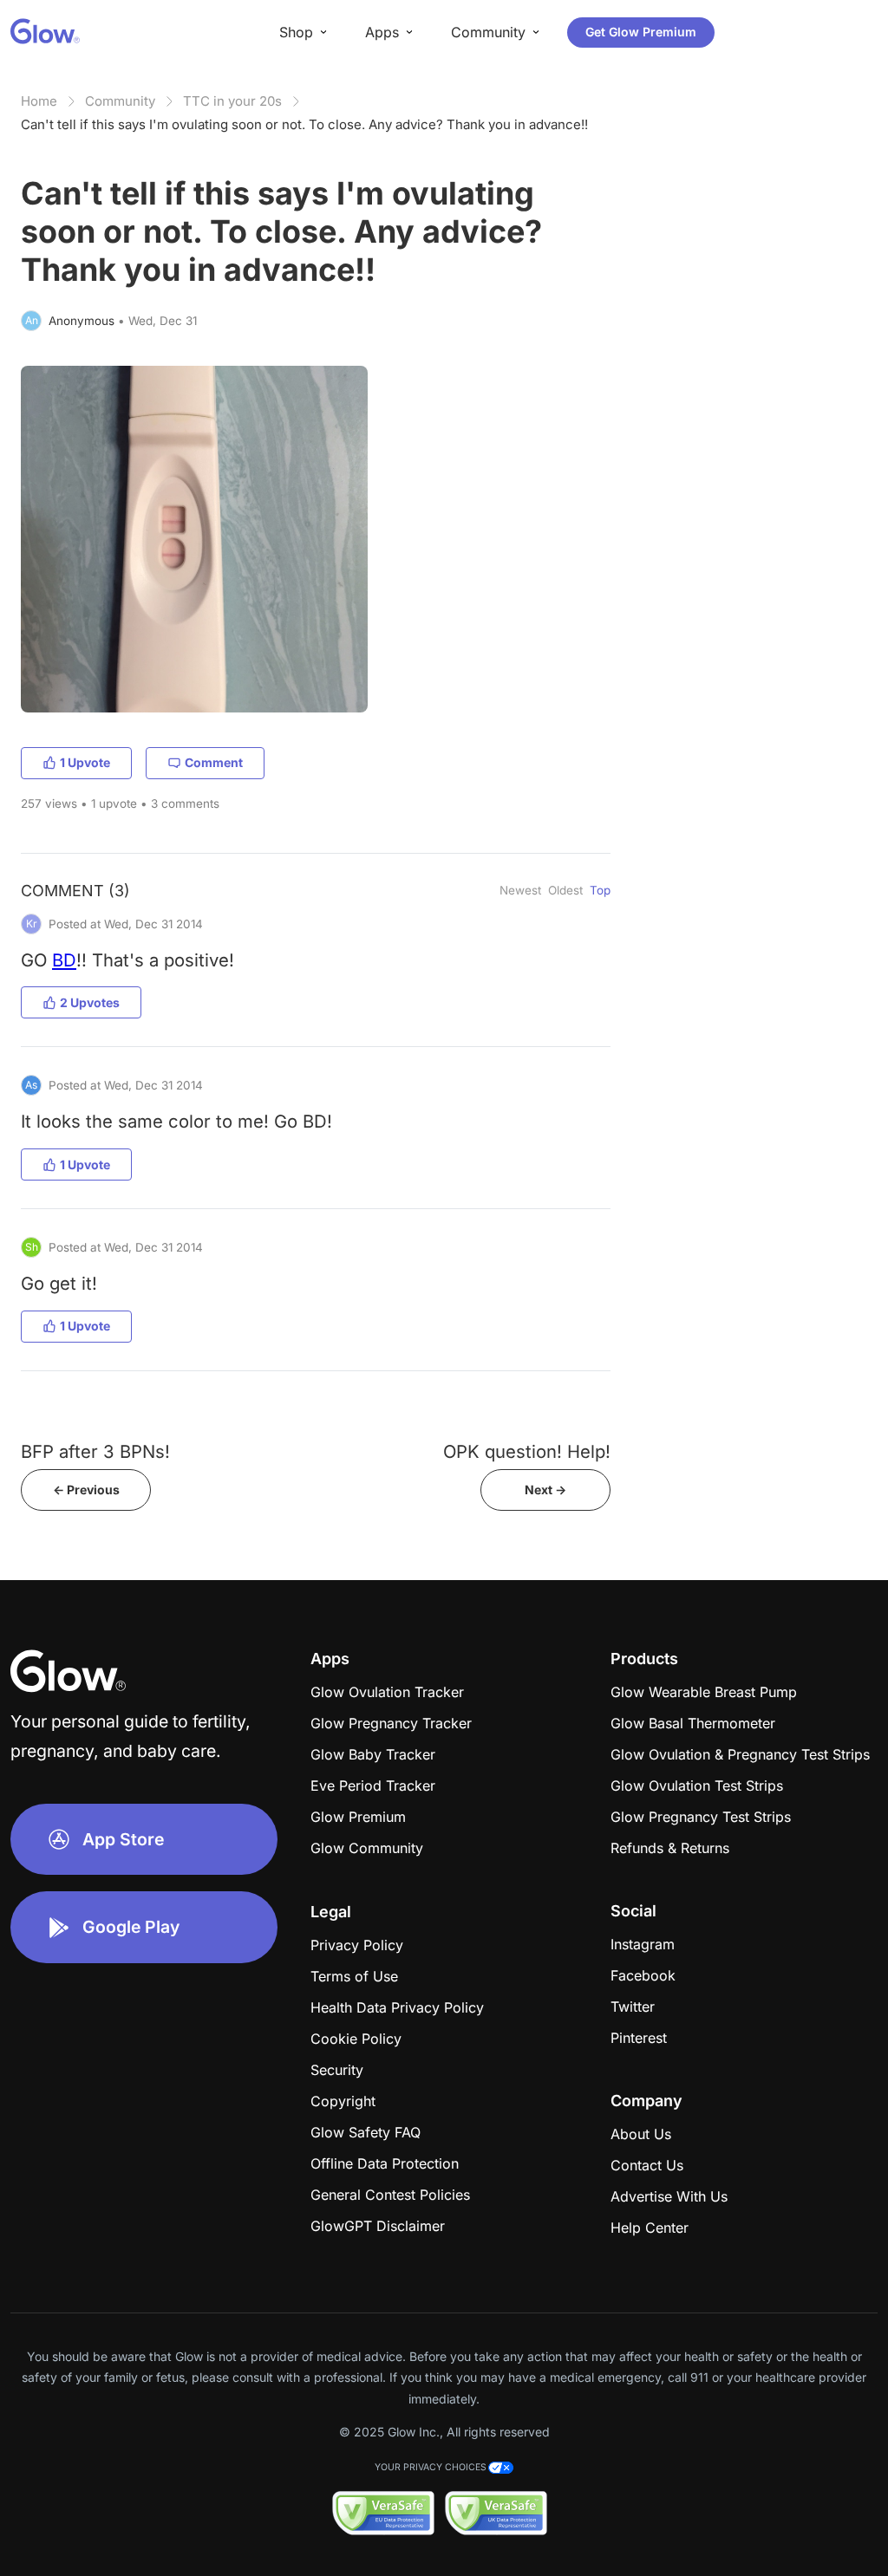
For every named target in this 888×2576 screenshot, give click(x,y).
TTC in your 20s (232, 101)
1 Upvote (85, 762)
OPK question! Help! (527, 1451)
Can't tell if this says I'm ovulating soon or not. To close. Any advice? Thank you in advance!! (304, 124)
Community (120, 101)
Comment (214, 762)
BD (64, 960)
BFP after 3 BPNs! (95, 1451)
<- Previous (86, 1490)
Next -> (545, 1490)
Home (39, 101)
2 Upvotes (90, 1002)
